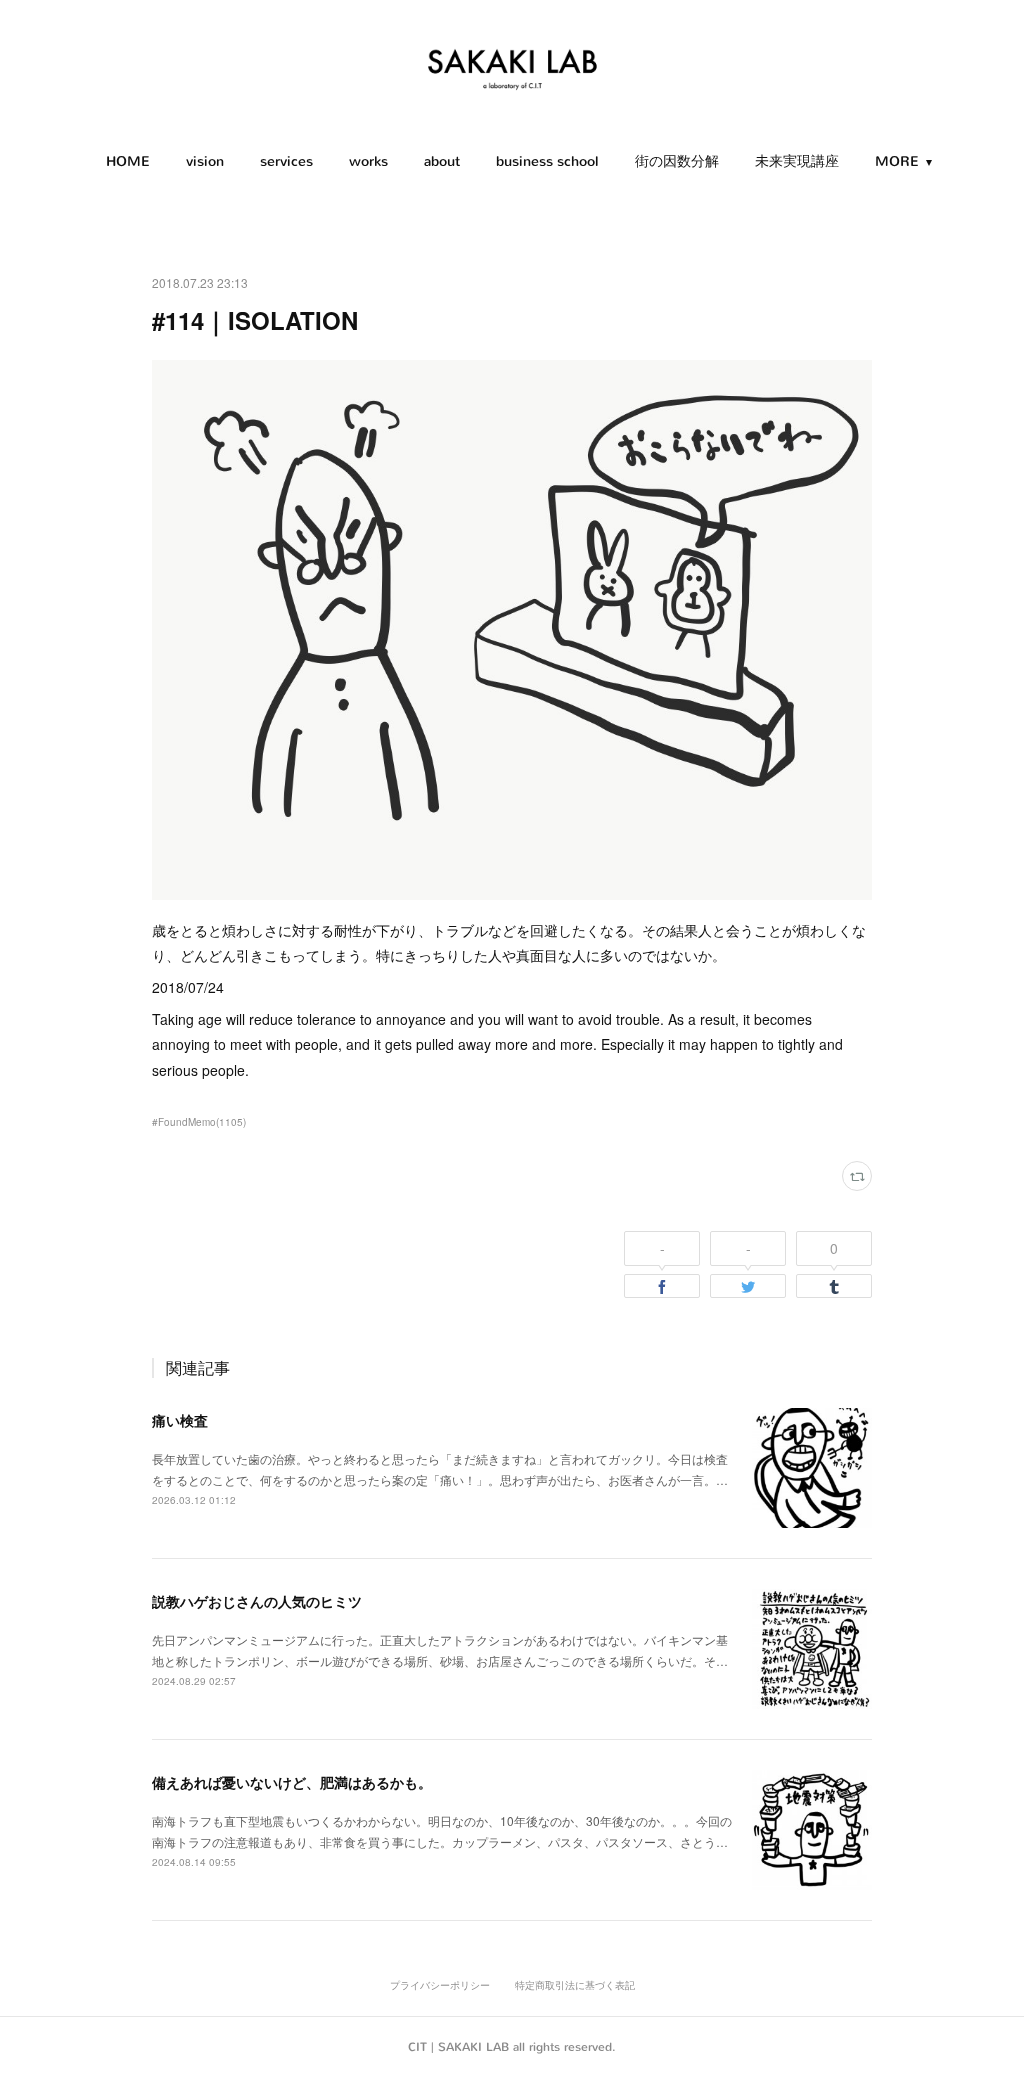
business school (547, 161)
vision (205, 161)
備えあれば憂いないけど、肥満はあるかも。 (292, 1782)
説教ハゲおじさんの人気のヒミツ (257, 1601)
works (368, 161)
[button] (128, 162)
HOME (128, 161)
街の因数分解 (677, 161)
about (442, 161)
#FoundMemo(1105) (199, 1122)
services (286, 161)
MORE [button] (897, 161)
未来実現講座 (797, 161)
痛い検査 (180, 1420)
